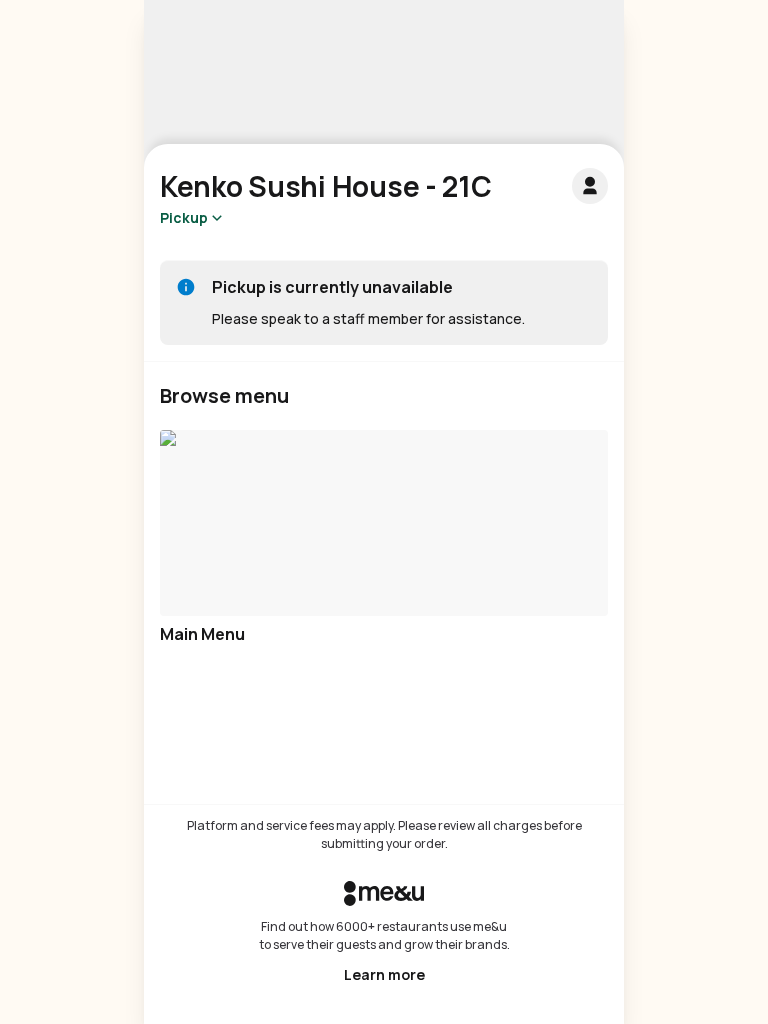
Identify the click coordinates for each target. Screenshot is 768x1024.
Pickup (184, 217)
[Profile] (590, 186)
